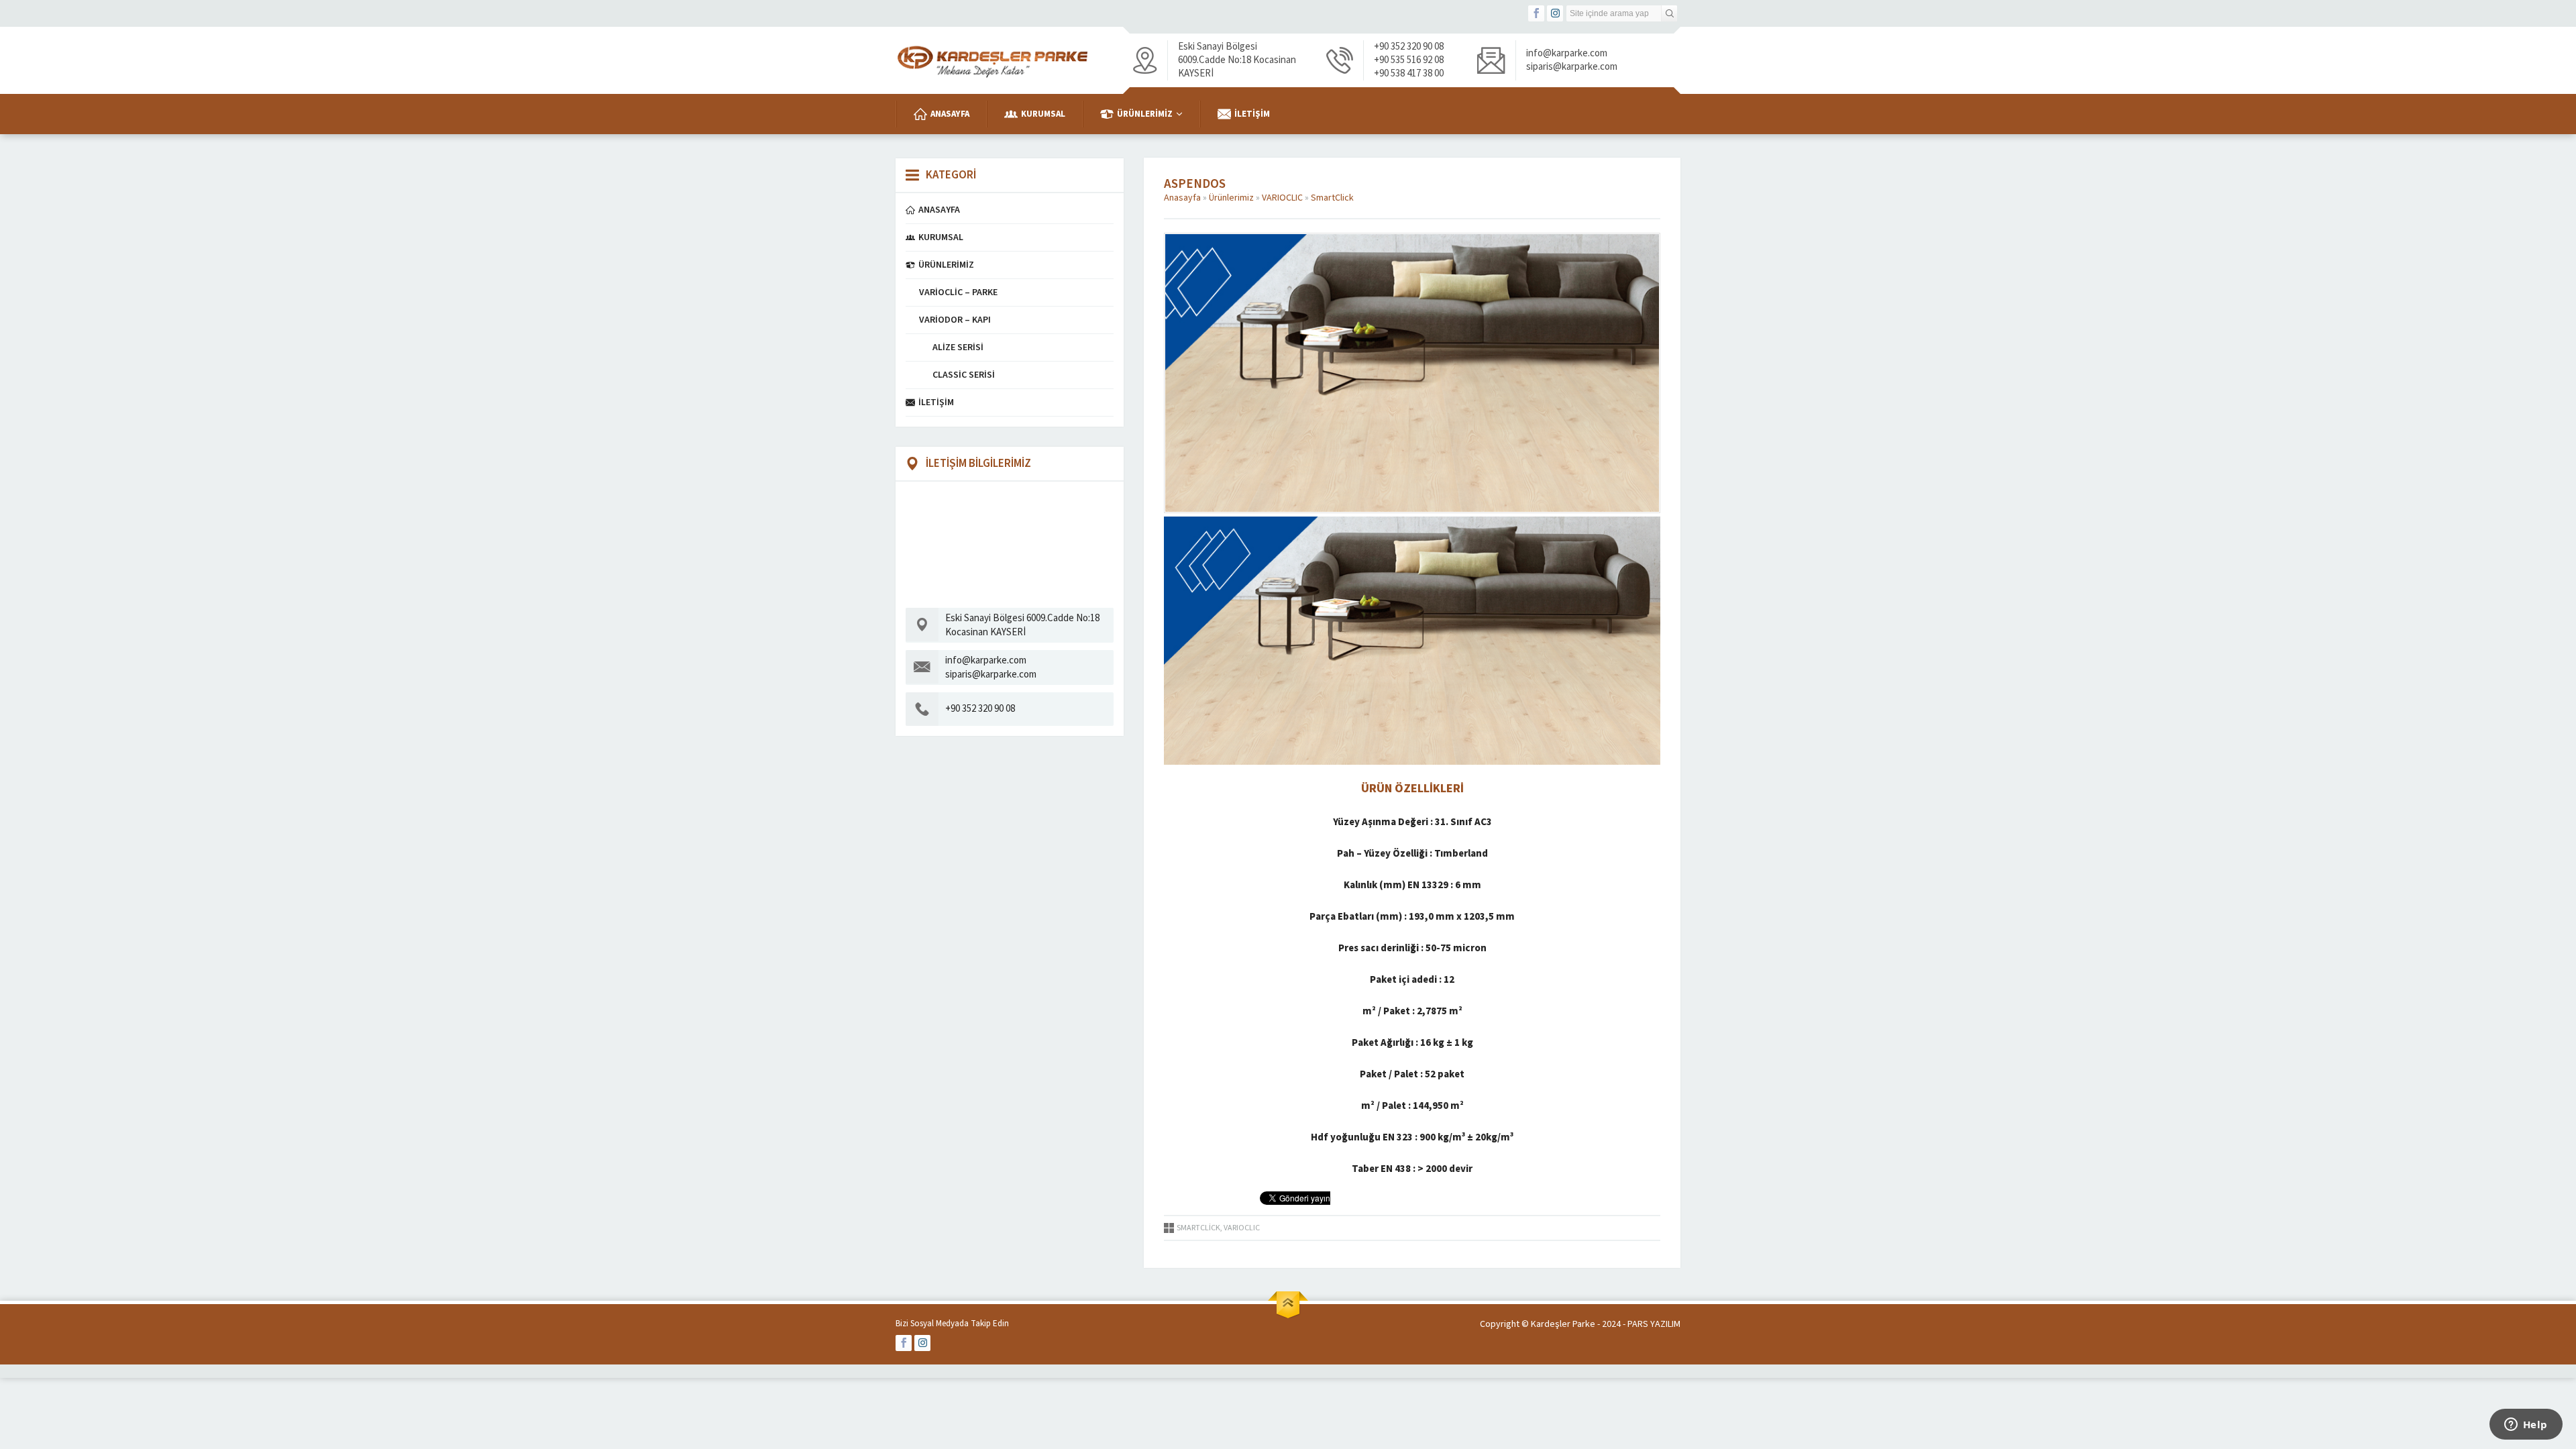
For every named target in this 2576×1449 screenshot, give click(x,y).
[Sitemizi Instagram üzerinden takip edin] (1555, 13)
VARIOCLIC (1282, 198)
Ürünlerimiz (1231, 198)
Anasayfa (1182, 198)
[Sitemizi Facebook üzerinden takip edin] (1536, 13)
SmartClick (1332, 198)
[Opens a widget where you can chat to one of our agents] (2526, 1426)
